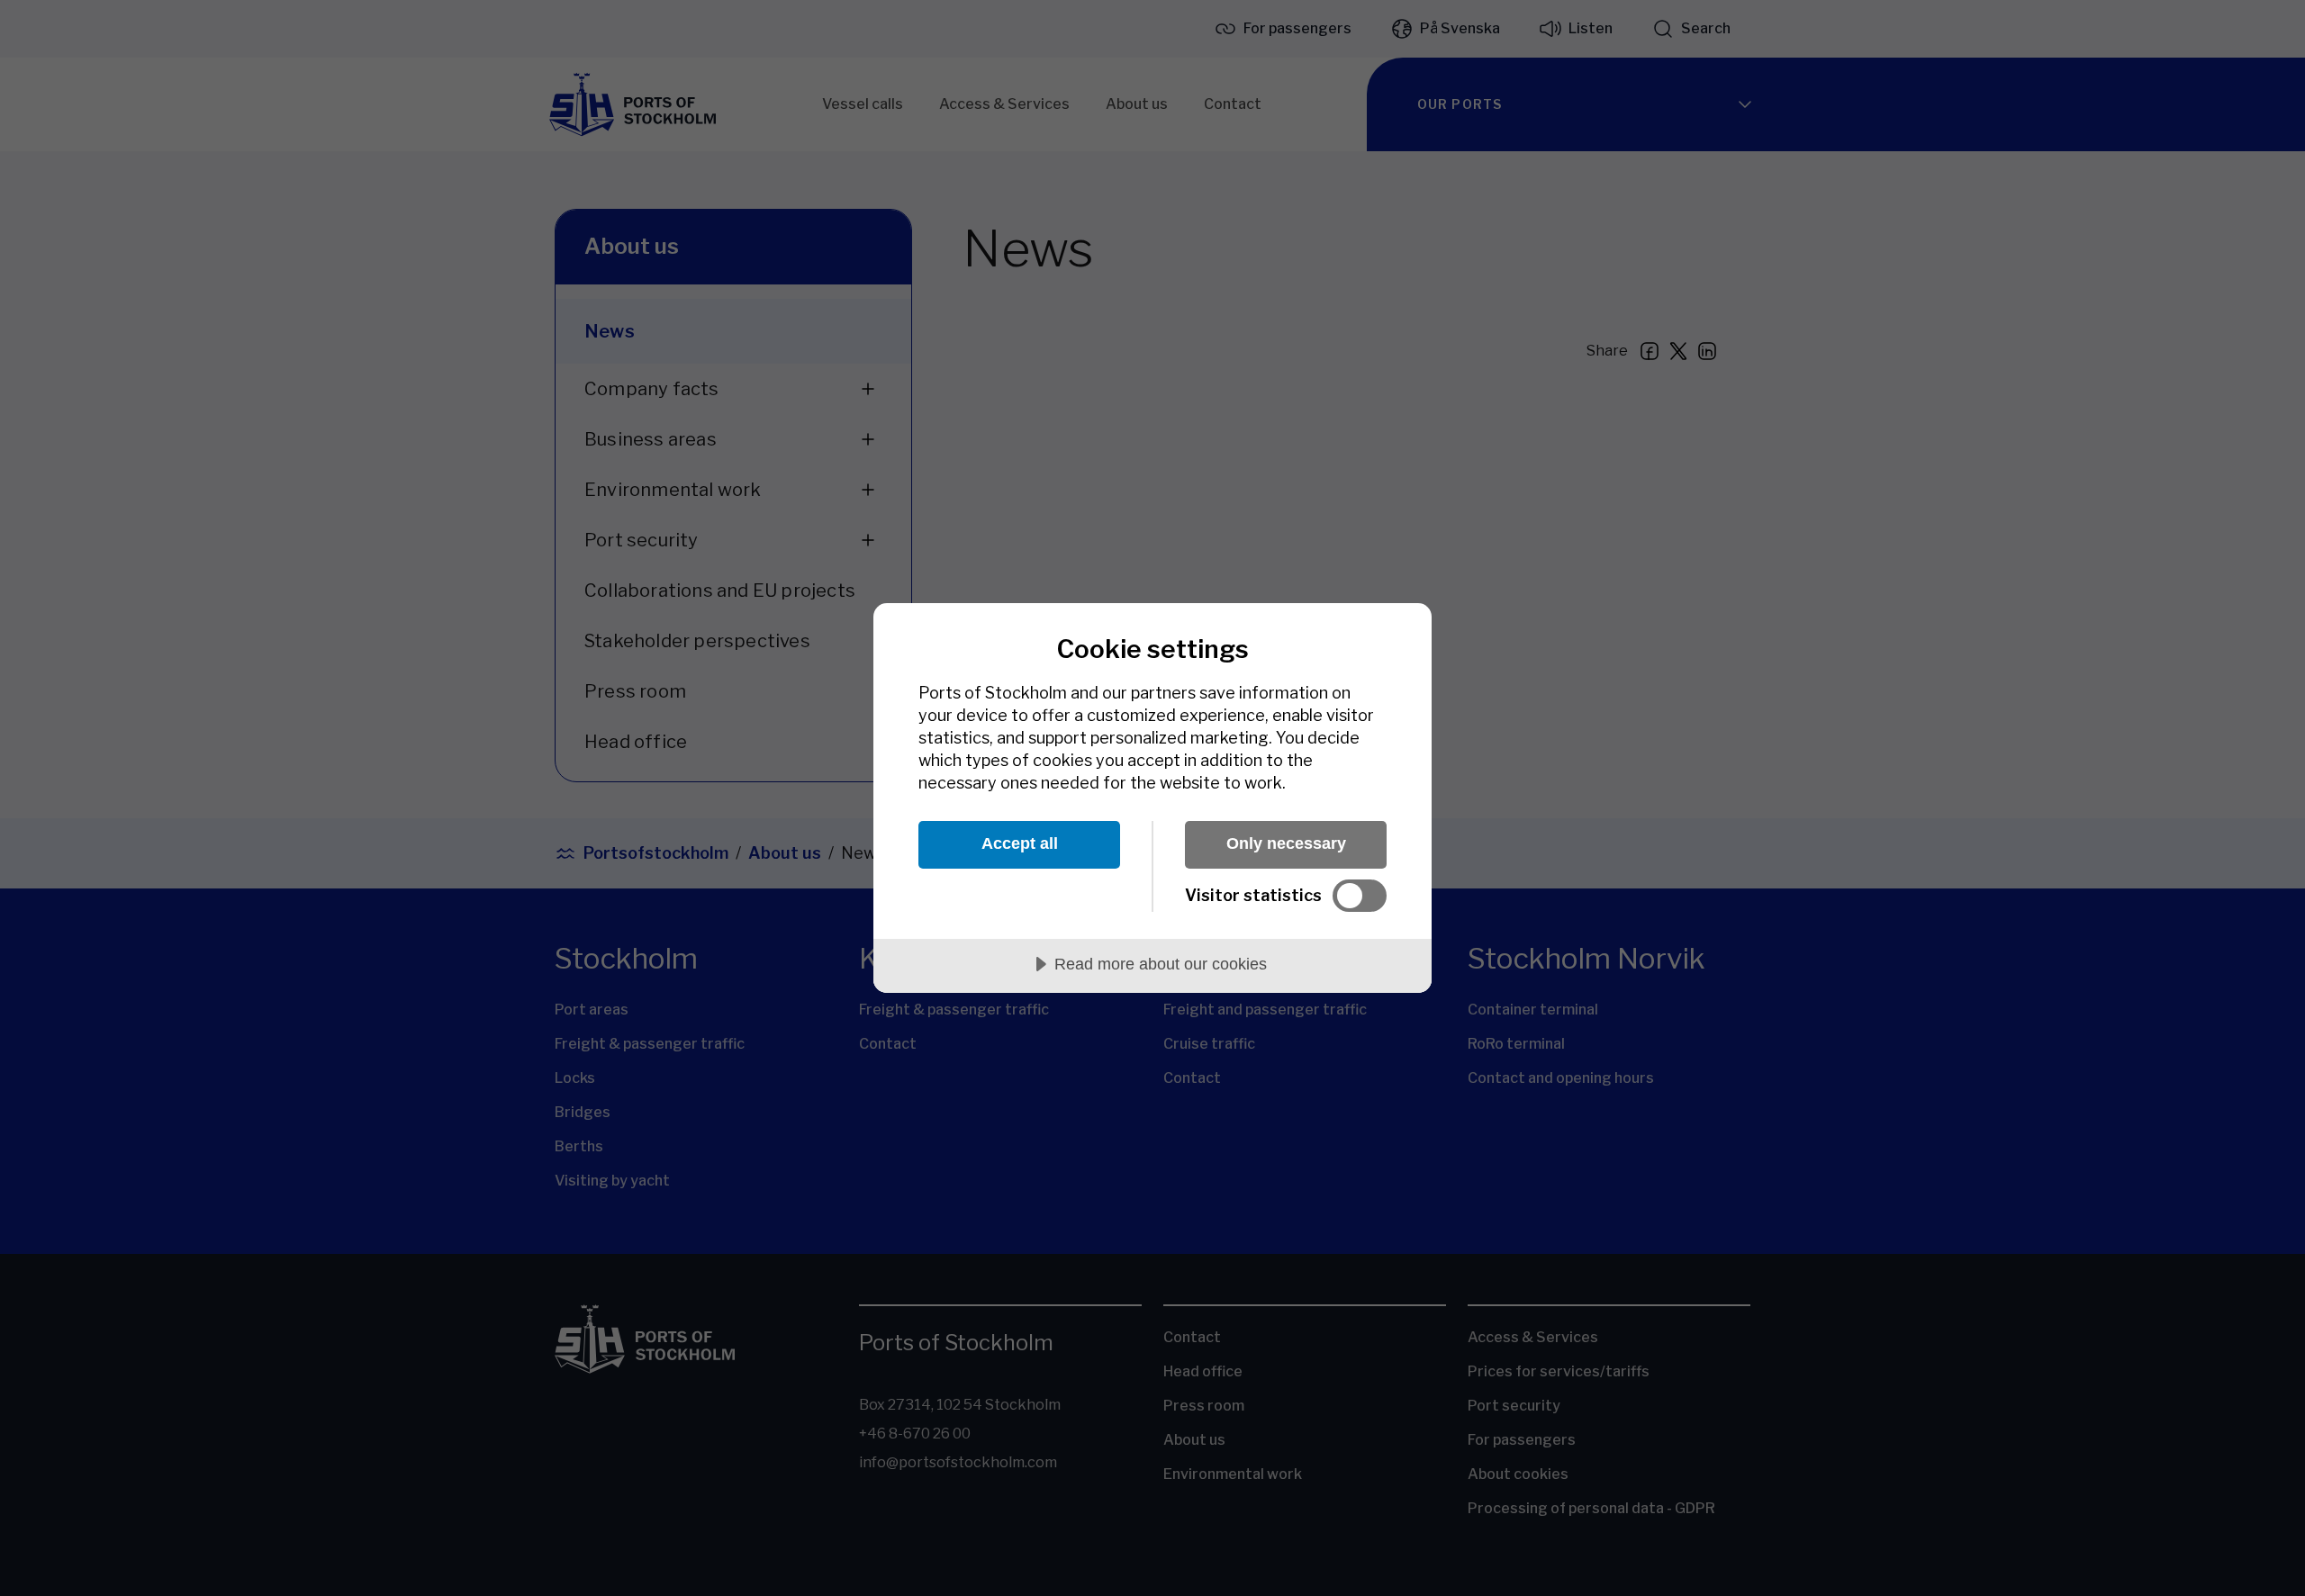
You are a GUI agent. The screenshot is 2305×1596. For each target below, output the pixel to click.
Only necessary (1286, 843)
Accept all (1020, 843)
